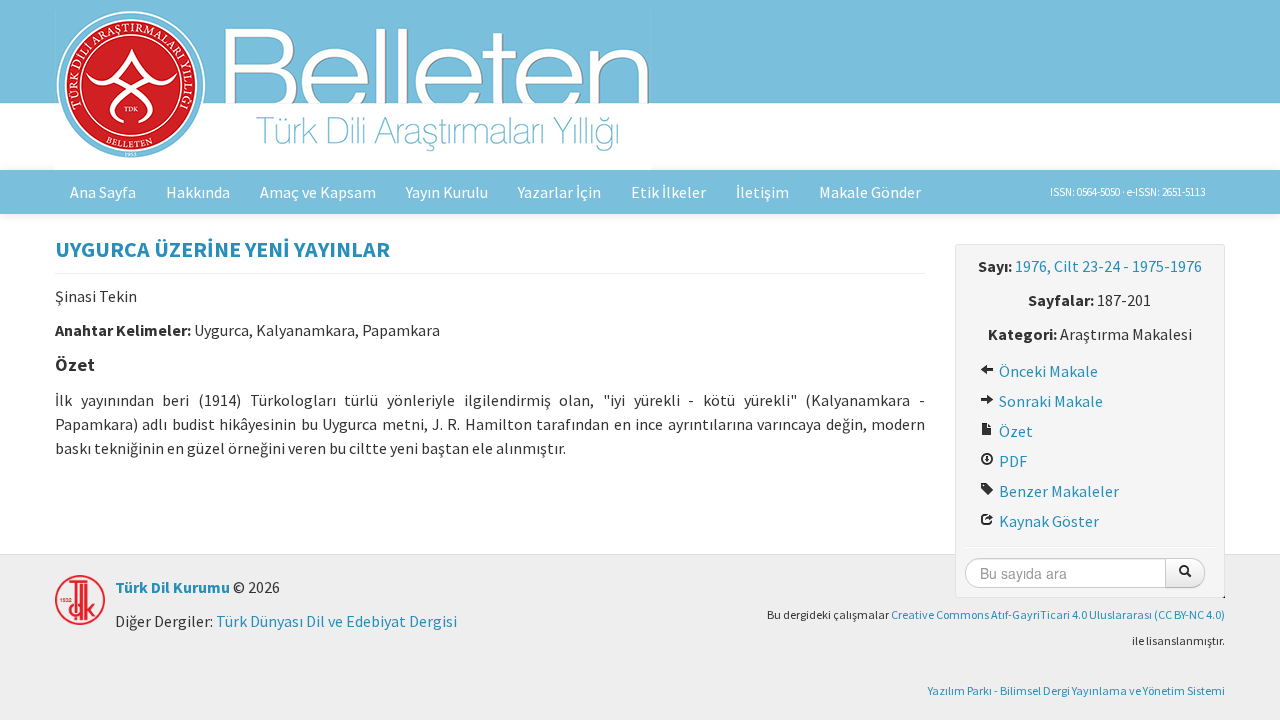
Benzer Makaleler (1057, 491)
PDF (1011, 461)
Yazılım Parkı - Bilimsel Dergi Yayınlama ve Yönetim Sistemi (1076, 690)
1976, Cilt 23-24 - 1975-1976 (1108, 266)
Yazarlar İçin (559, 192)
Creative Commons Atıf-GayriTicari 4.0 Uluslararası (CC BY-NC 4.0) (1058, 614)
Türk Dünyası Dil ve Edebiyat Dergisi (336, 621)
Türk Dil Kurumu (172, 587)
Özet (1014, 431)
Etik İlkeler (668, 192)
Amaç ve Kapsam (318, 192)
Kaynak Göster (1047, 521)
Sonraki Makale (1049, 401)
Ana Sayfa (103, 192)
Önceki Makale (1047, 371)
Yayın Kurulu (447, 192)
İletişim (762, 192)
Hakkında (198, 192)
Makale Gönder (870, 192)
